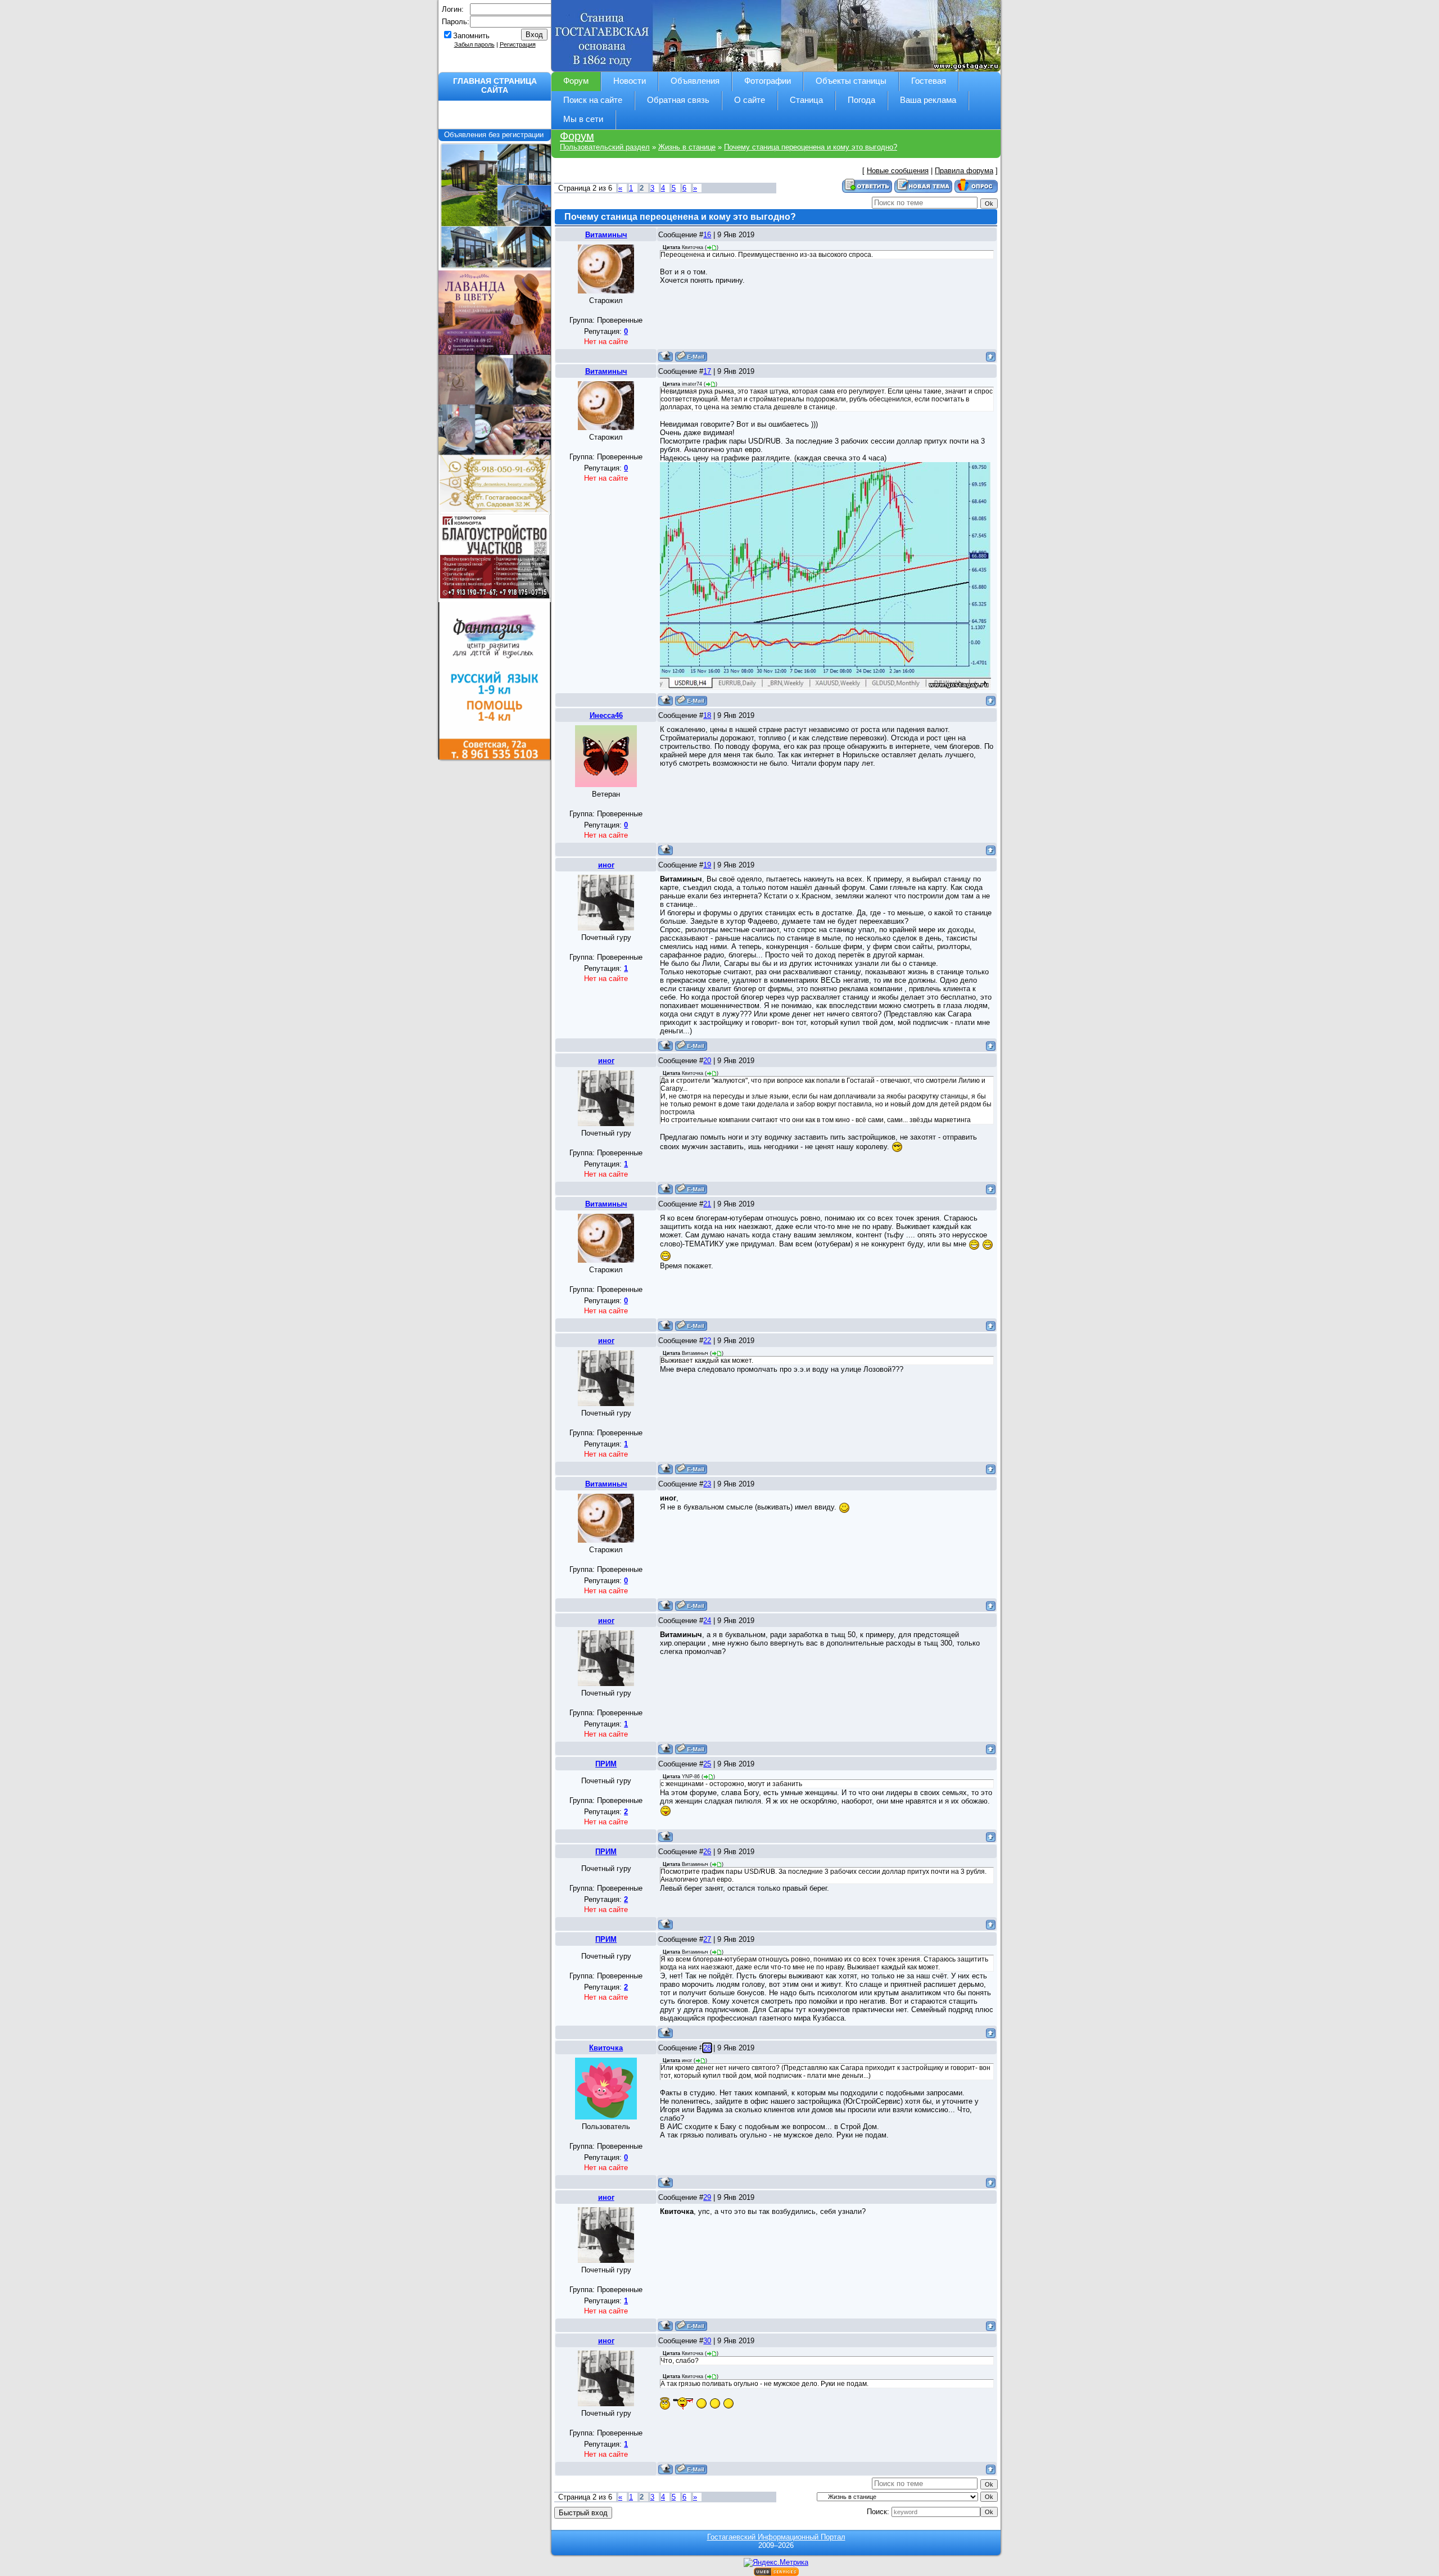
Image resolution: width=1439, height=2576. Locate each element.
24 (707, 1621)
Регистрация (518, 44)
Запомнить (471, 36)
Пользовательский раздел (605, 147)
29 (707, 2197)
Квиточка (606, 2048)
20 (707, 1061)
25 (707, 1764)
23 (707, 1484)
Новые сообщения (898, 171)
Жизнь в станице (687, 147)
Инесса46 (606, 715)
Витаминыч (606, 235)
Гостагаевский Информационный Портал (776, 2537)
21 (707, 1204)
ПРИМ (606, 1764)
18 (707, 715)
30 (707, 2341)
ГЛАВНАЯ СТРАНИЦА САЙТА (495, 85)
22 (707, 1341)
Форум (577, 136)
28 (707, 2048)
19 (707, 865)
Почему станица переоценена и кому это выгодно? (811, 147)
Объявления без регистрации (495, 135)
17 (707, 371)
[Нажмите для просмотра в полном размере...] (825, 575)
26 (707, 1852)
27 (707, 1939)
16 (707, 235)
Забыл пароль (474, 44)
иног (606, 865)
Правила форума (964, 171)
